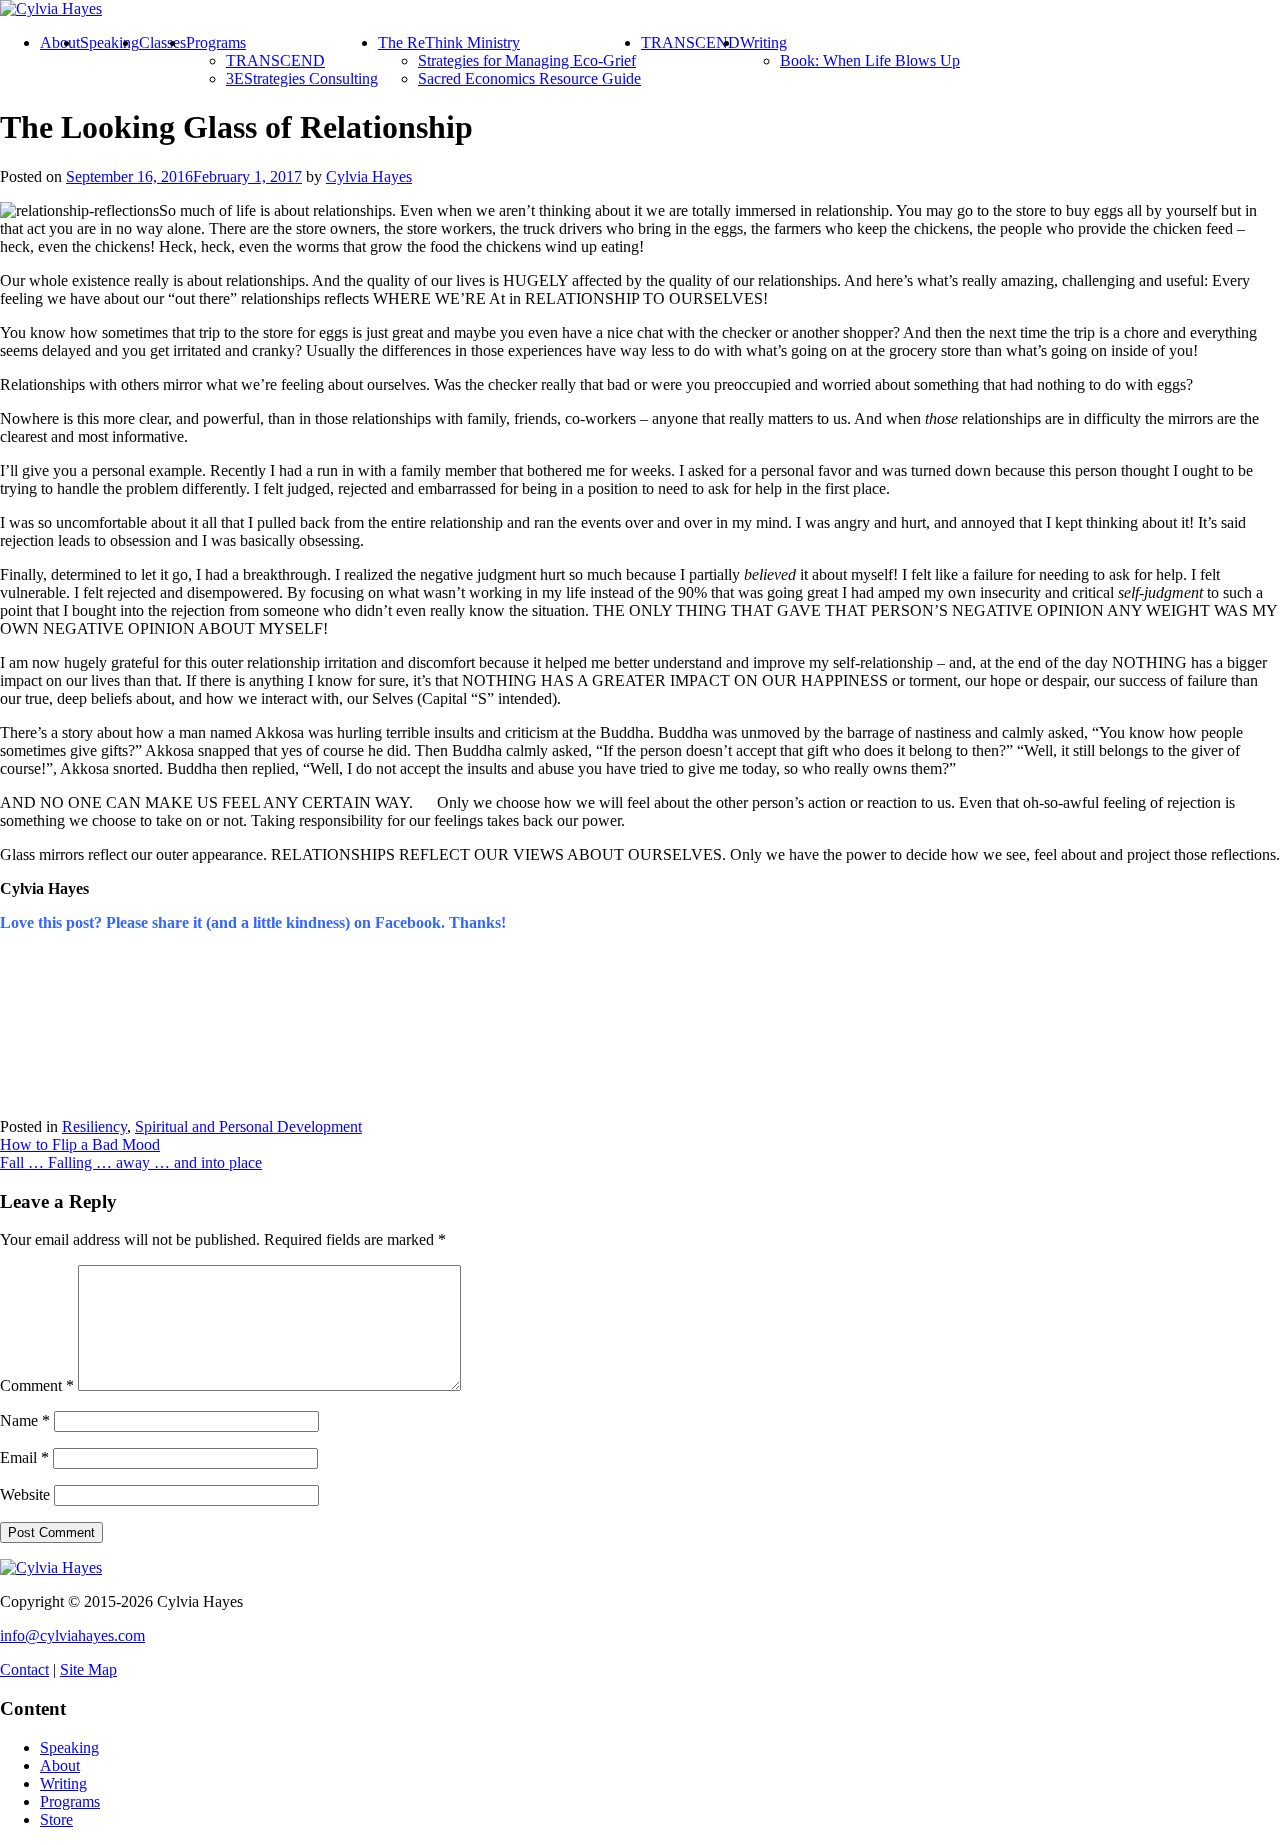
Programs (216, 42)
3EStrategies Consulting (302, 78)
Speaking (109, 42)
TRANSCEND (275, 60)
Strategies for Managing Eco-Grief (527, 60)
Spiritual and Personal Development (248, 1126)
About (60, 42)
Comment (37, 1385)
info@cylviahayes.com (72, 1635)
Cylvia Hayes (369, 176)
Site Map (88, 1669)
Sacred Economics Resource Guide (529, 78)
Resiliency (94, 1126)
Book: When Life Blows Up (870, 60)
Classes (162, 42)
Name (25, 1420)
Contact (24, 1669)
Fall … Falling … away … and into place (131, 1162)
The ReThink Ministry (449, 42)
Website (25, 1494)
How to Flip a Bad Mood (80, 1144)
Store (56, 1819)
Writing (763, 42)
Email (24, 1457)
